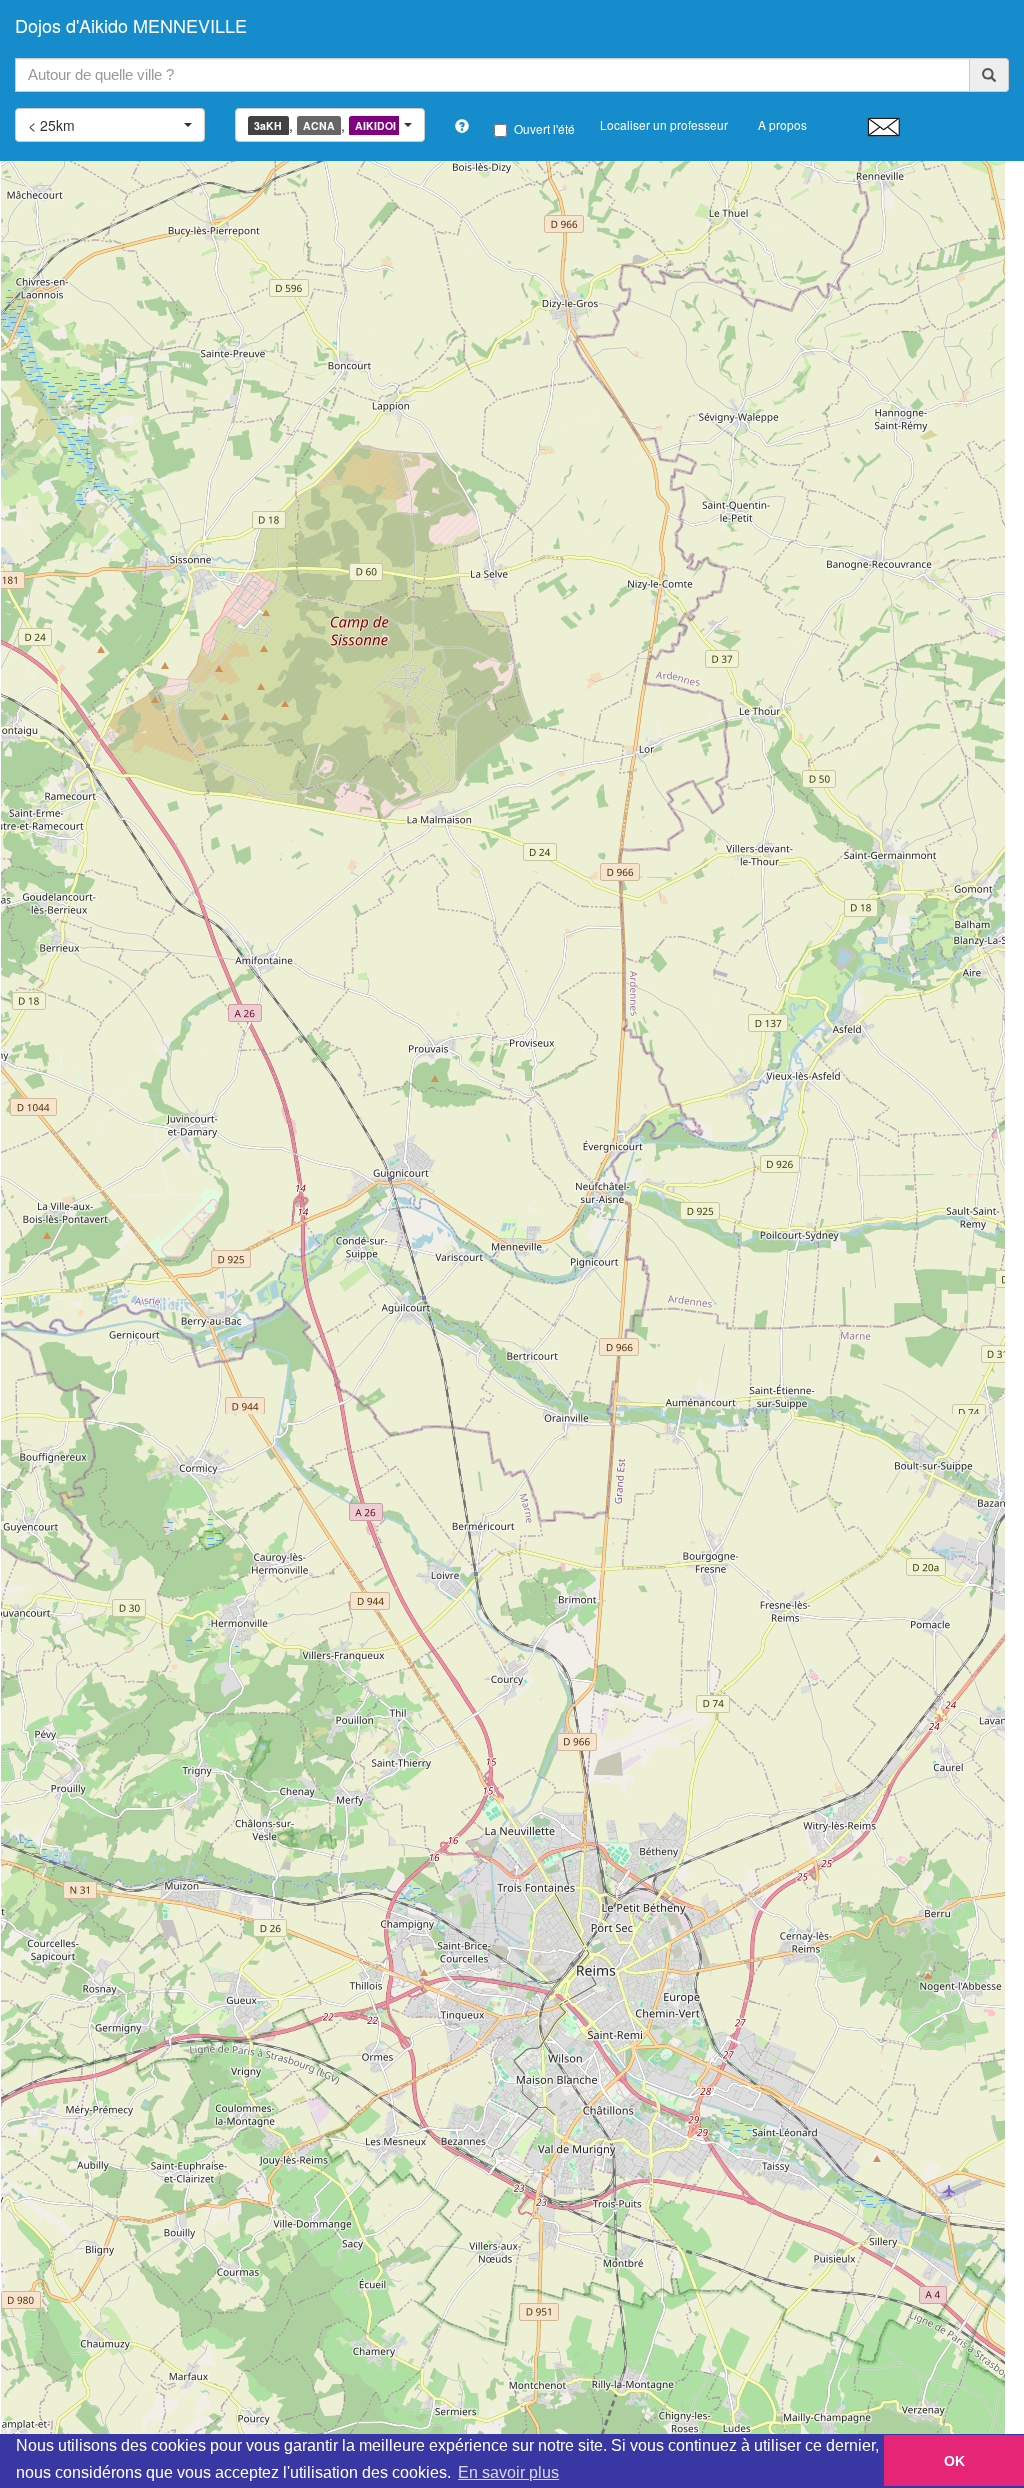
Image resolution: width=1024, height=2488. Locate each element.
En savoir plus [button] (508, 2472)
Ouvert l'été (544, 128)
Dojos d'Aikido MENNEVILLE (131, 25)
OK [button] (954, 2461)
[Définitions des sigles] (462, 126)
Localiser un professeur (664, 124)
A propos (782, 124)
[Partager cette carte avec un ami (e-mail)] (883, 126)
